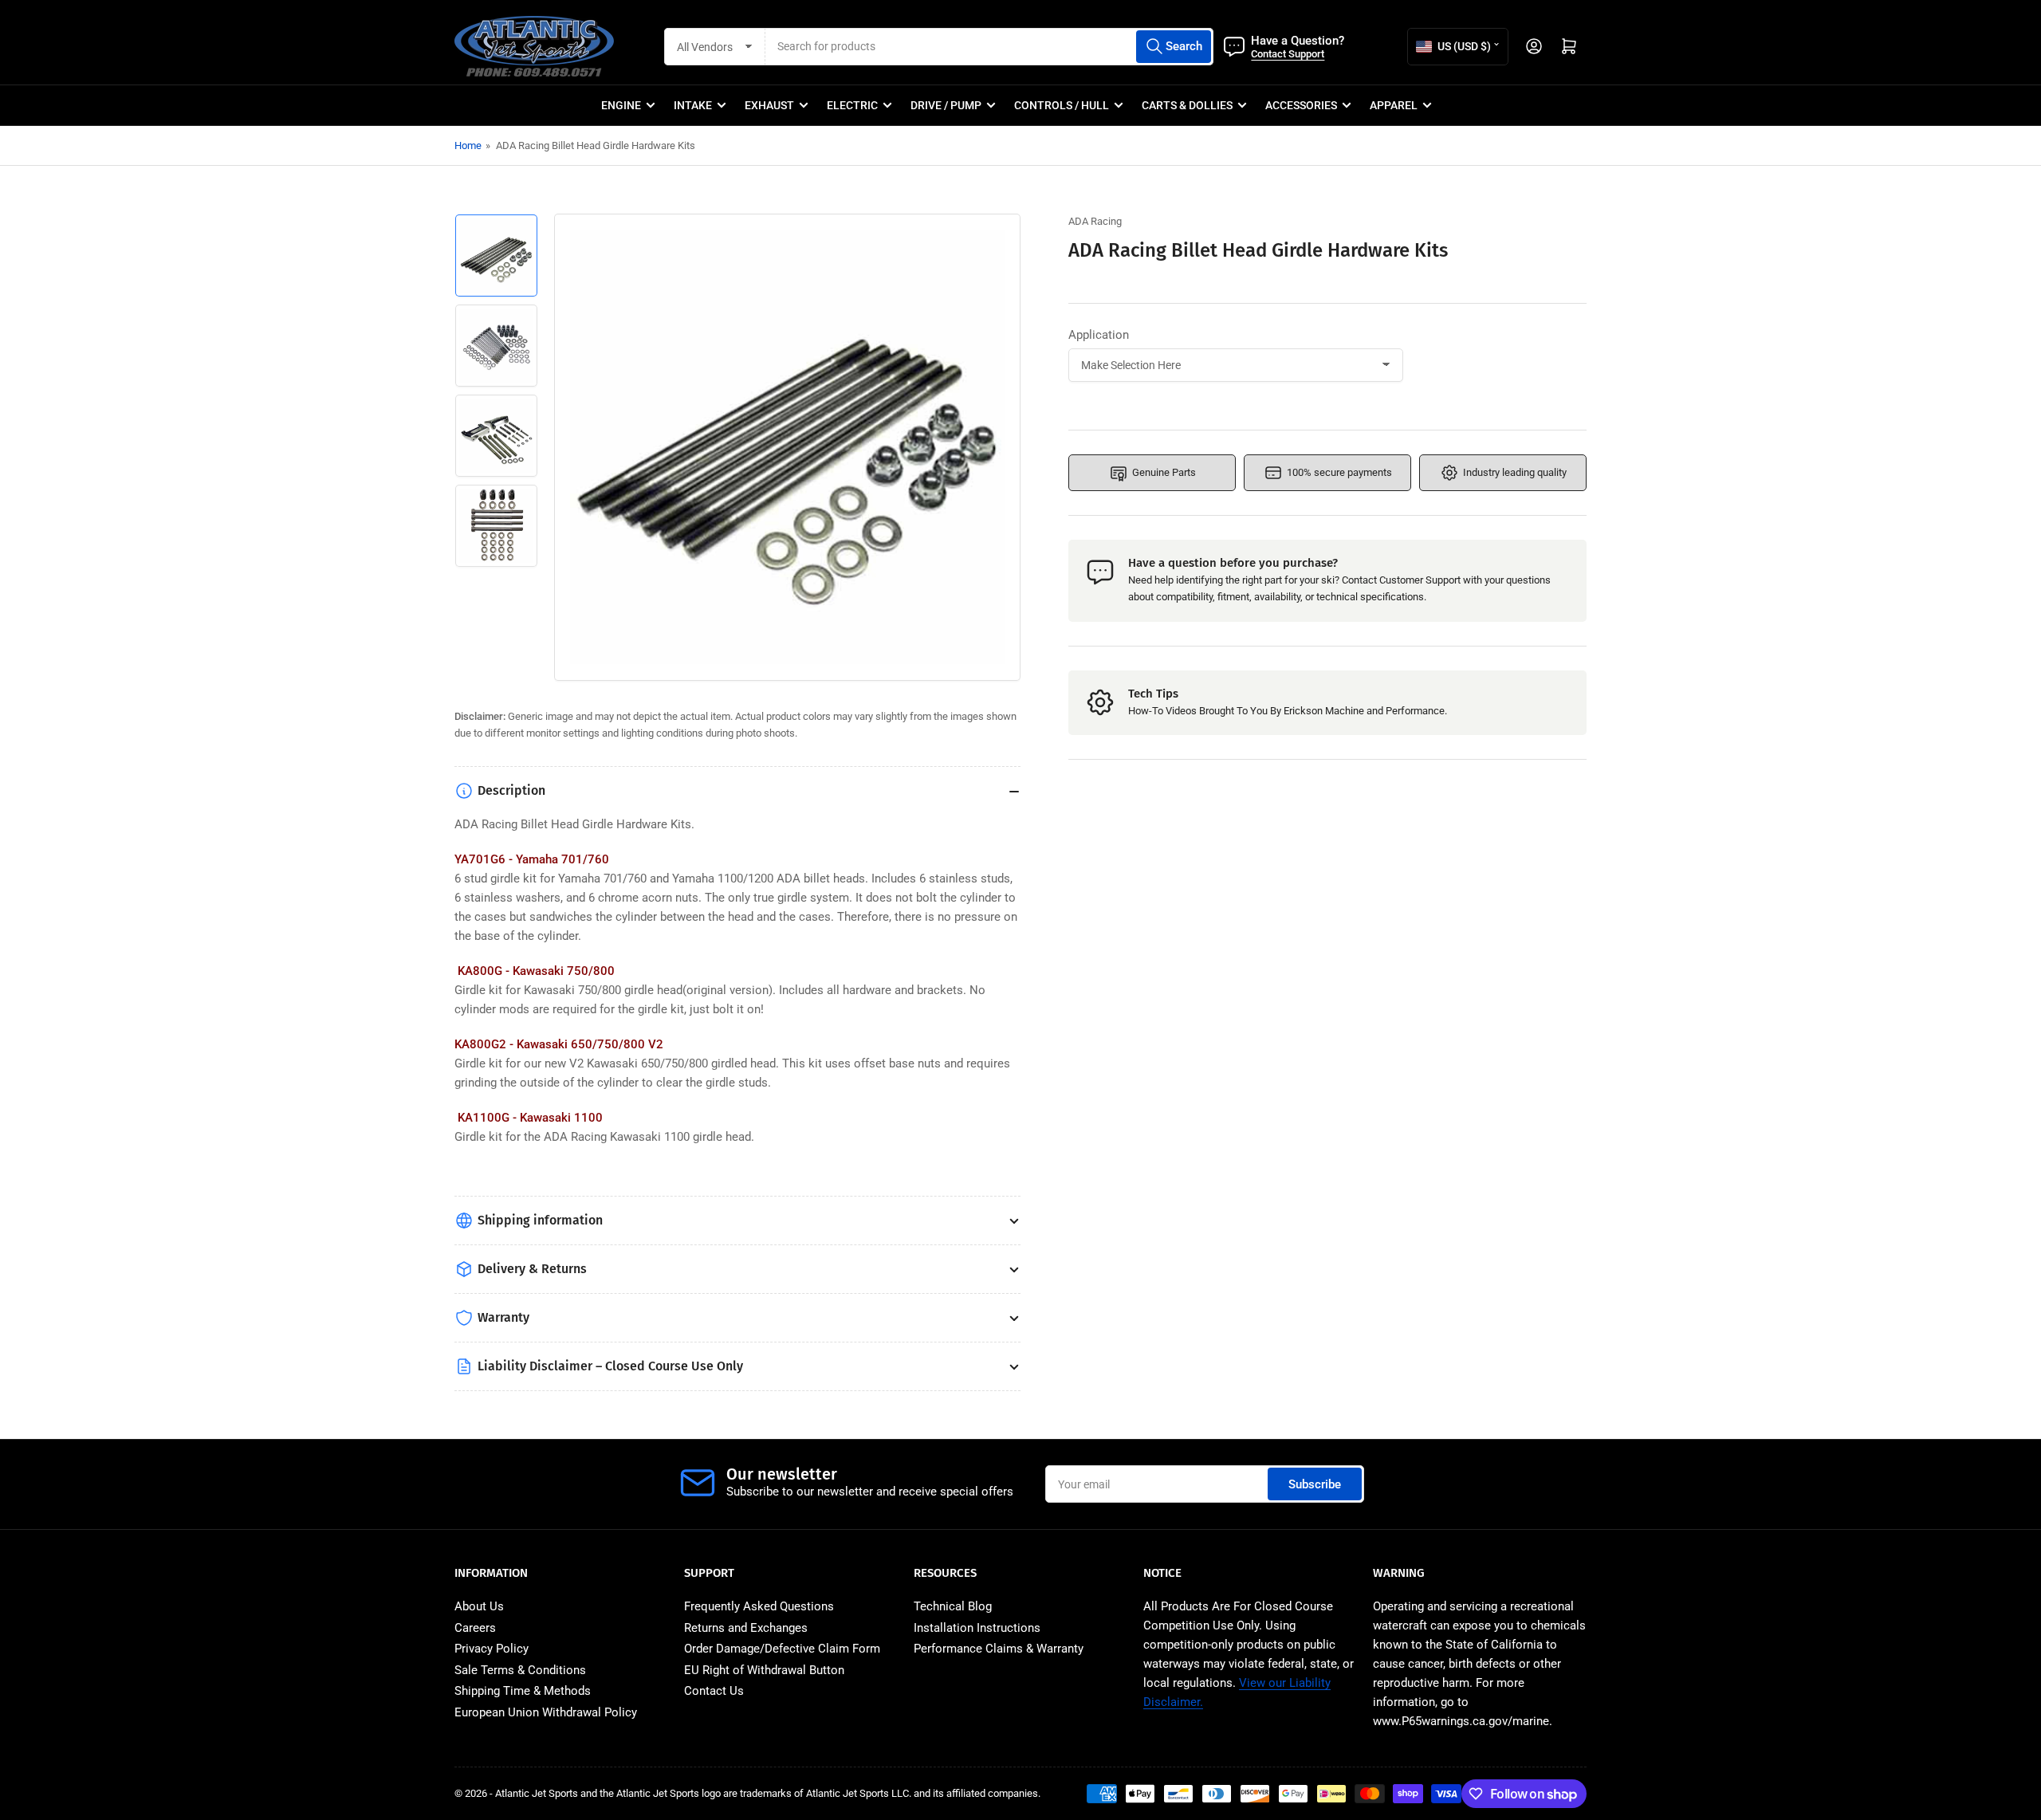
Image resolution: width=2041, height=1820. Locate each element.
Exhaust (769, 105)
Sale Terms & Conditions (520, 1670)
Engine (621, 105)
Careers (475, 1628)
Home (468, 145)
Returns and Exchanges (746, 1628)
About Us (479, 1606)
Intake (693, 105)
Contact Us (714, 1691)
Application (1099, 335)
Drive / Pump (946, 105)
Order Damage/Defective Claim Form (782, 1649)
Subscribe (1315, 1484)
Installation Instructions (977, 1628)
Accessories (1301, 105)
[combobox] (989, 47)
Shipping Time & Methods (523, 1691)
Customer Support (1420, 580)
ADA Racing (1095, 221)
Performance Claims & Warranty (999, 1649)
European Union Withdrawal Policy (546, 1712)
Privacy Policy (492, 1649)
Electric (852, 105)
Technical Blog (953, 1606)
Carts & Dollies (1187, 105)
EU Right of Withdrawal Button (764, 1670)
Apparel (1394, 105)
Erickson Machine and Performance (1364, 711)
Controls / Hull (1062, 105)
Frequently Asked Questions (759, 1606)
